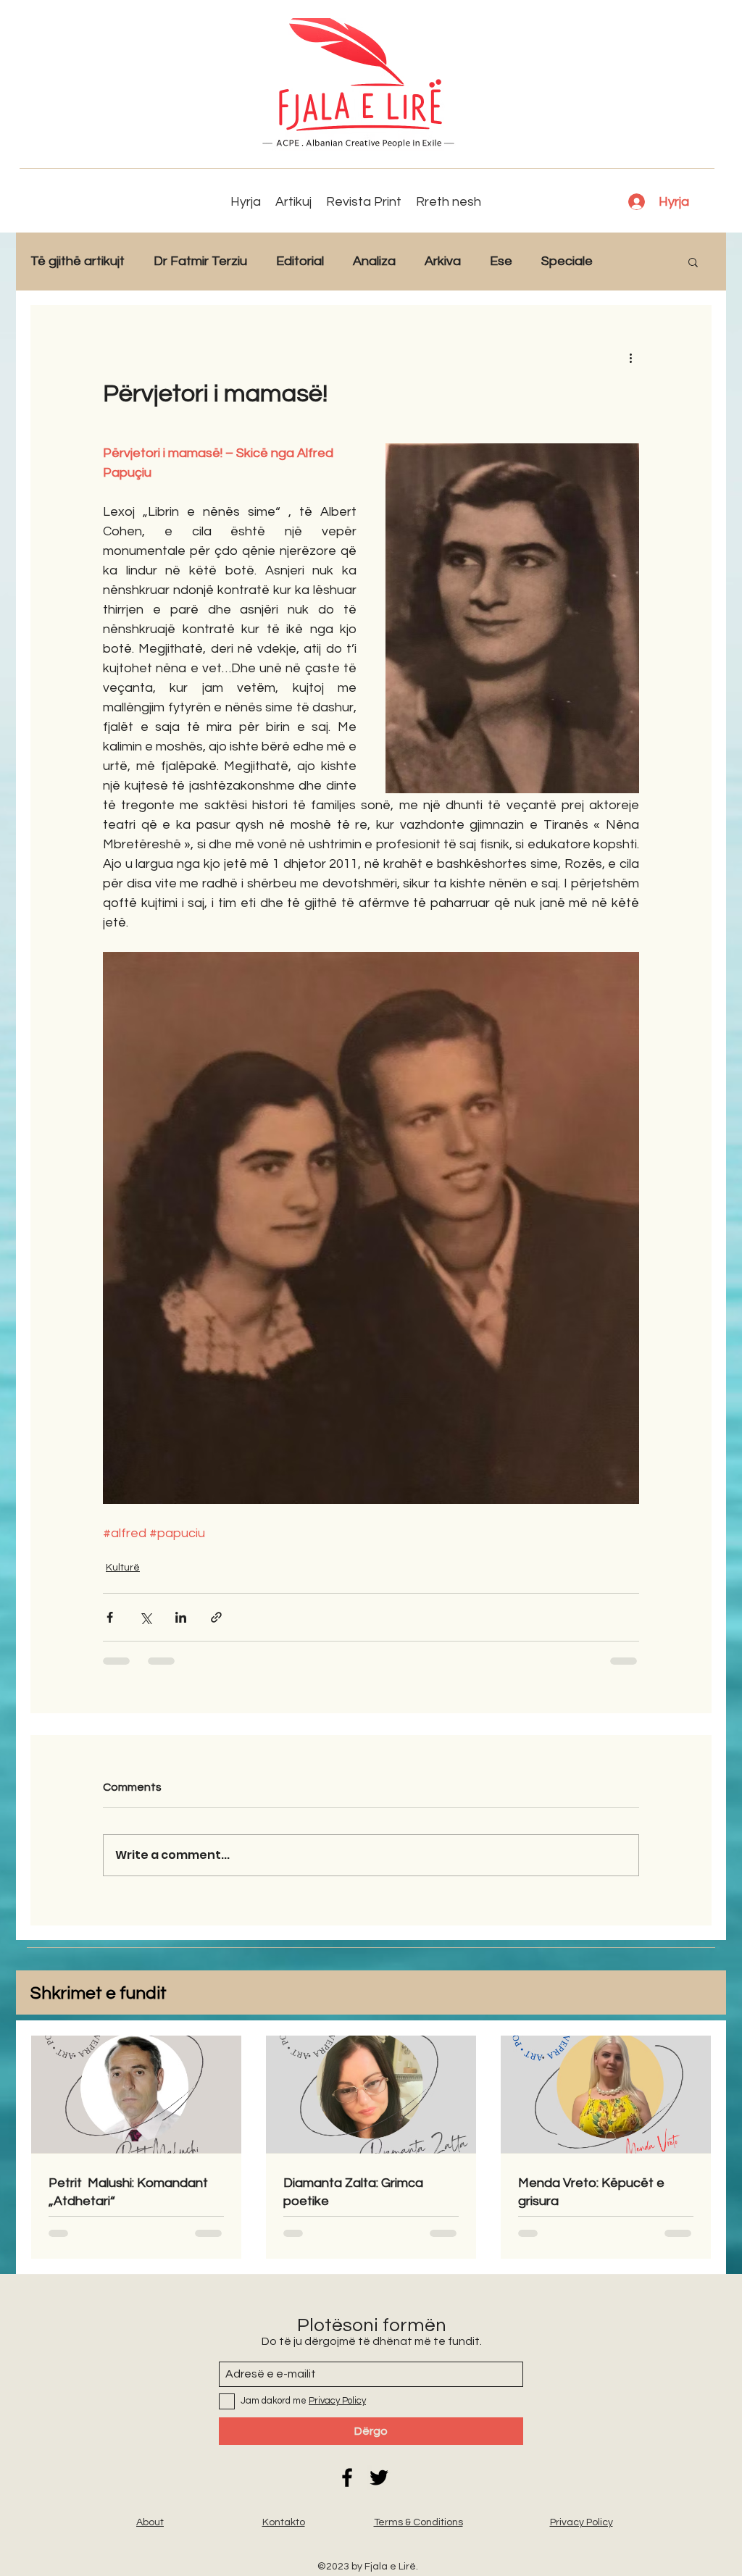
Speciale (567, 261)
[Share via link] (216, 1617)
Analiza (374, 261)
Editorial (300, 261)
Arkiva (443, 261)
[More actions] (630, 357)
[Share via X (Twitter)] (145, 1617)
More (637, 261)
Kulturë (123, 1568)
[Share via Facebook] (110, 1617)
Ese (501, 261)
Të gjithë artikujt (78, 261)
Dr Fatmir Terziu (200, 261)
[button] (693, 262)
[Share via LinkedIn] (181, 1617)
